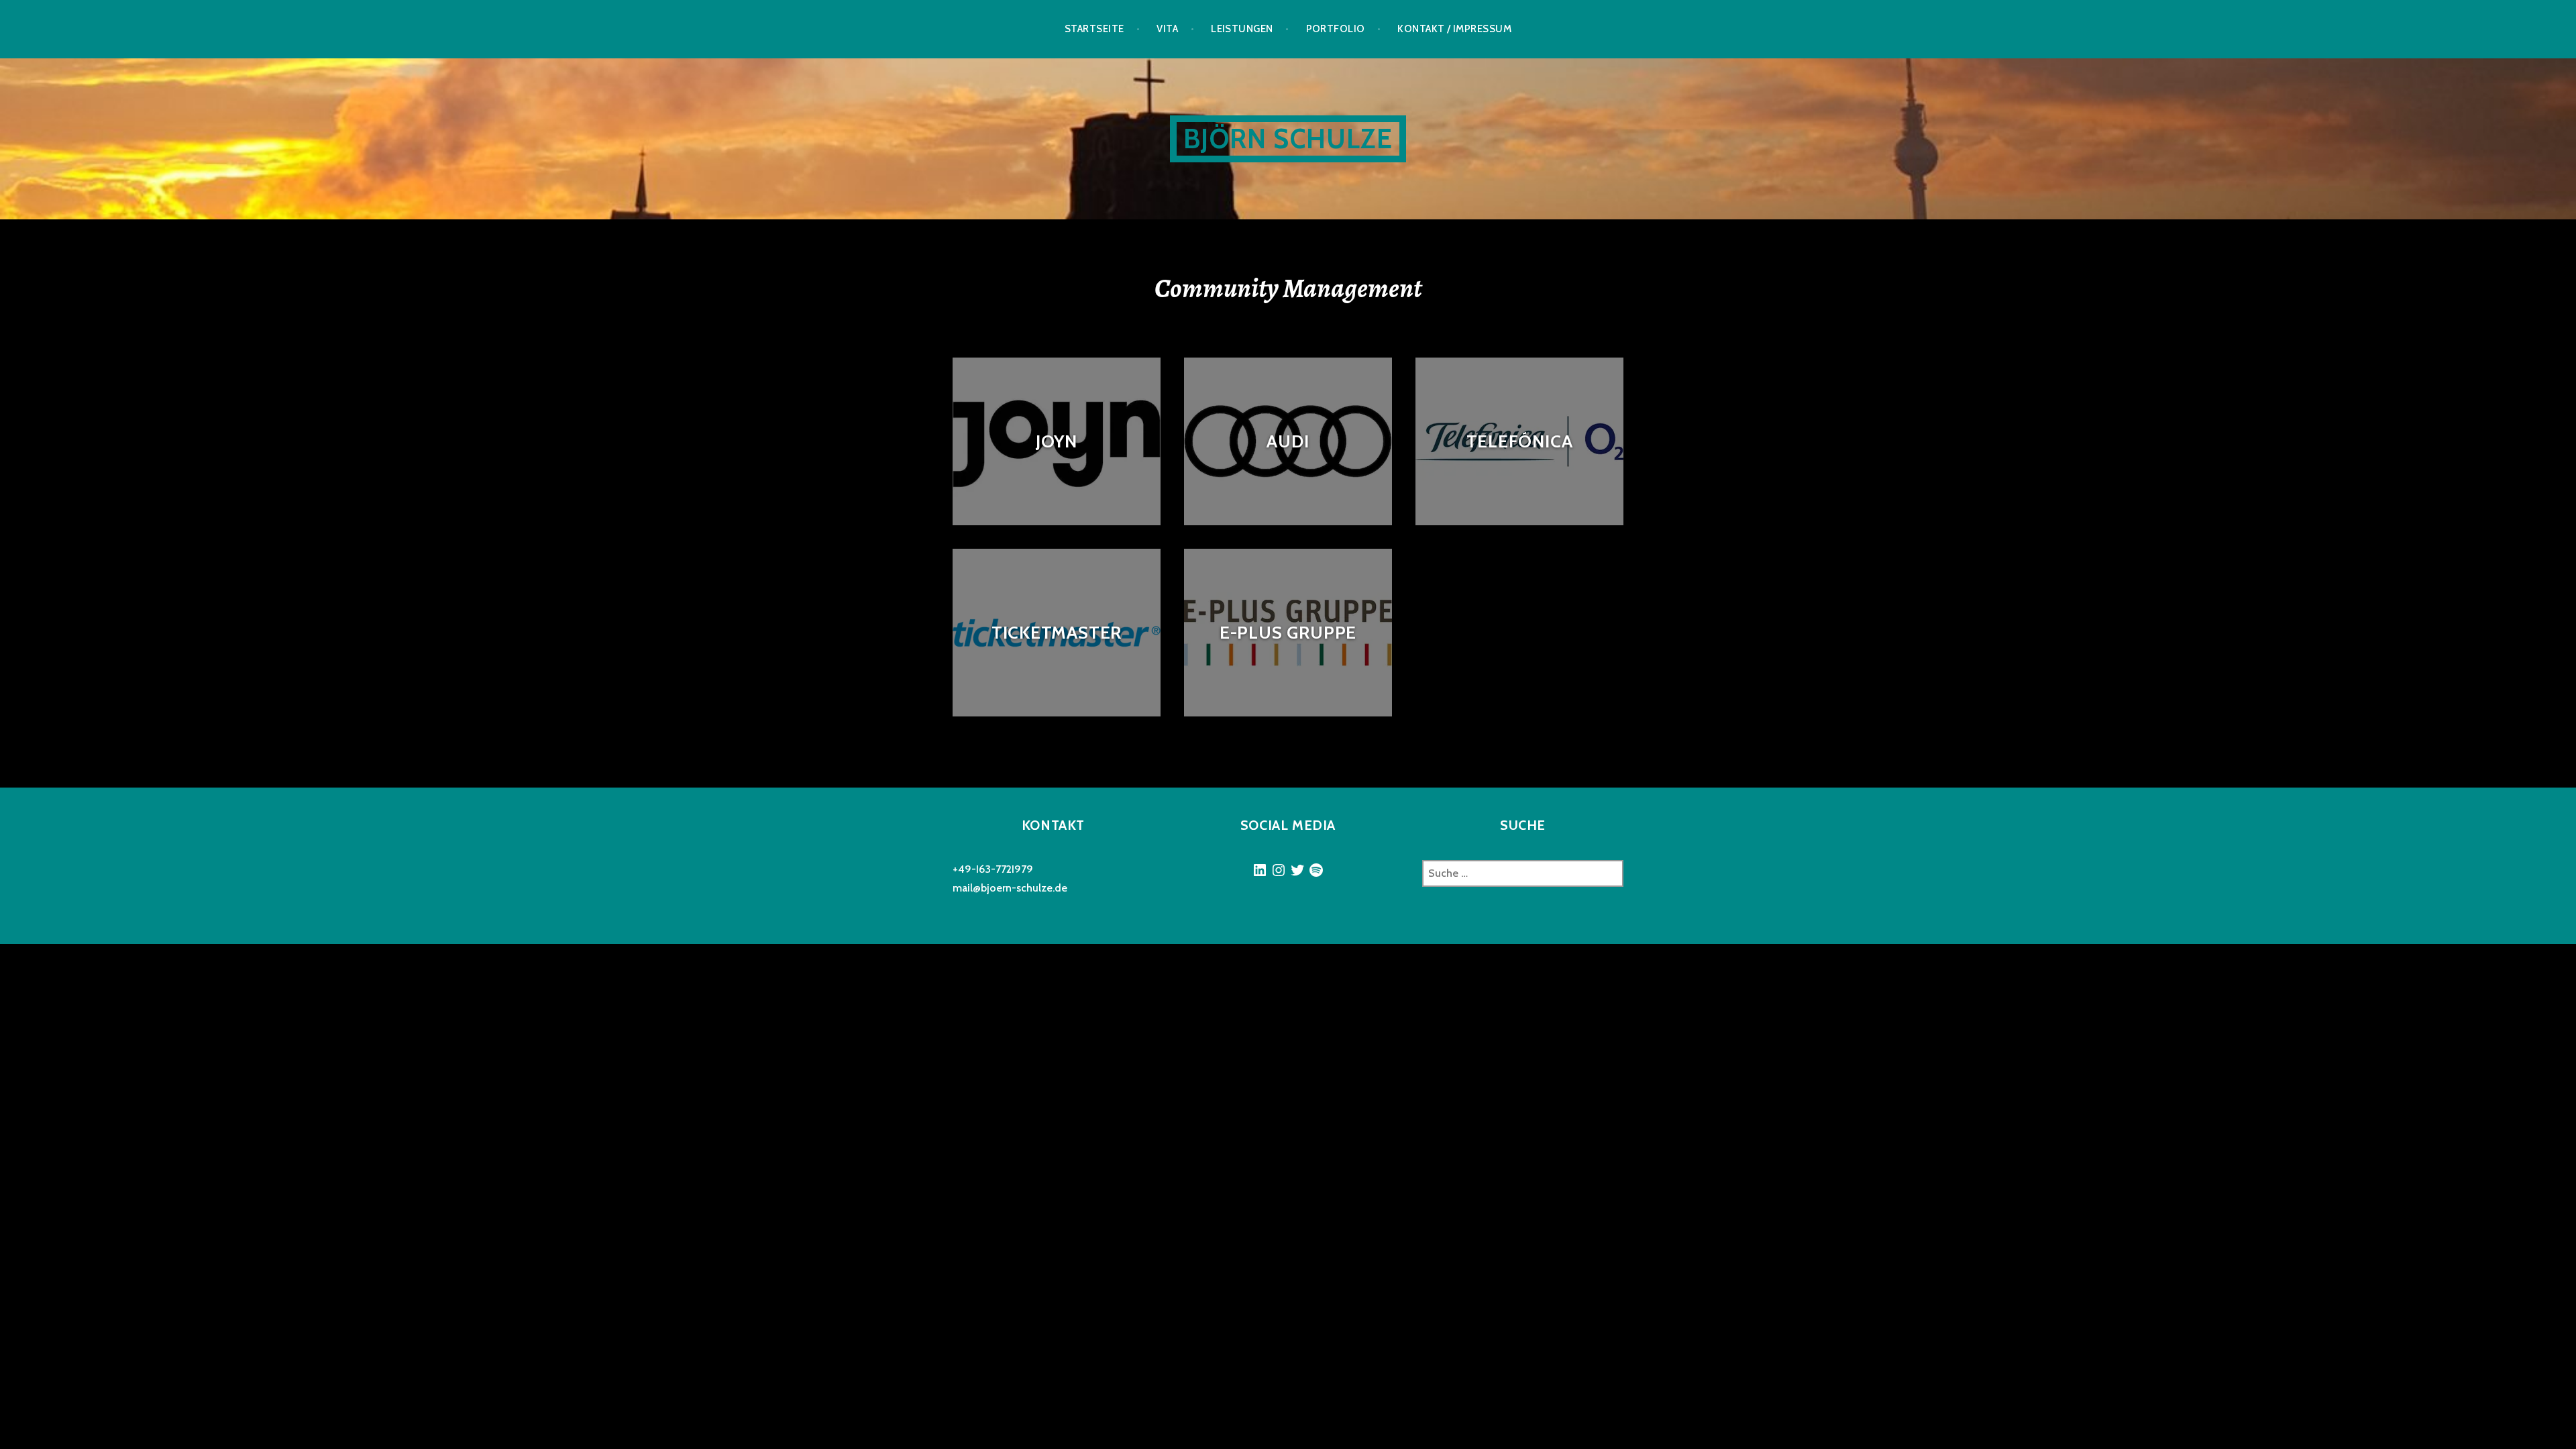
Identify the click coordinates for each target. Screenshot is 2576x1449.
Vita (1167, 29)
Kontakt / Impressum (1454, 29)
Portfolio (1336, 29)
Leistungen (1242, 29)
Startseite (1094, 29)
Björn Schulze (1288, 139)
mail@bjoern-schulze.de (1010, 888)
